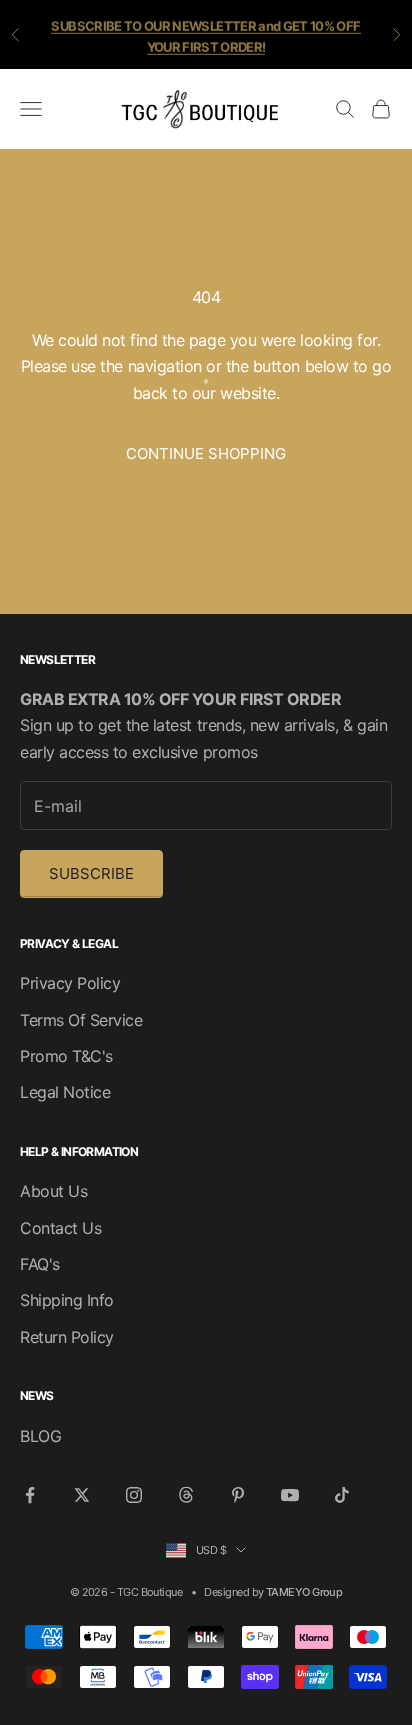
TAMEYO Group (304, 1592)
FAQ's (40, 1264)
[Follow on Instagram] (134, 1495)
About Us (53, 1191)
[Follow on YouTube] (290, 1495)
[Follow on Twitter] (82, 1495)
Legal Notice (65, 1092)
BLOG (40, 1436)
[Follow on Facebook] (30, 1495)
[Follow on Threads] (186, 1495)
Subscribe (91, 873)
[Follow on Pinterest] (238, 1495)
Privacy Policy (70, 983)
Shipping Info (67, 1300)
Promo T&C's (66, 1056)
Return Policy (67, 1337)
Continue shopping (206, 453)
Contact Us (60, 1228)
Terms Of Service (81, 1020)
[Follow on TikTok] (342, 1495)
